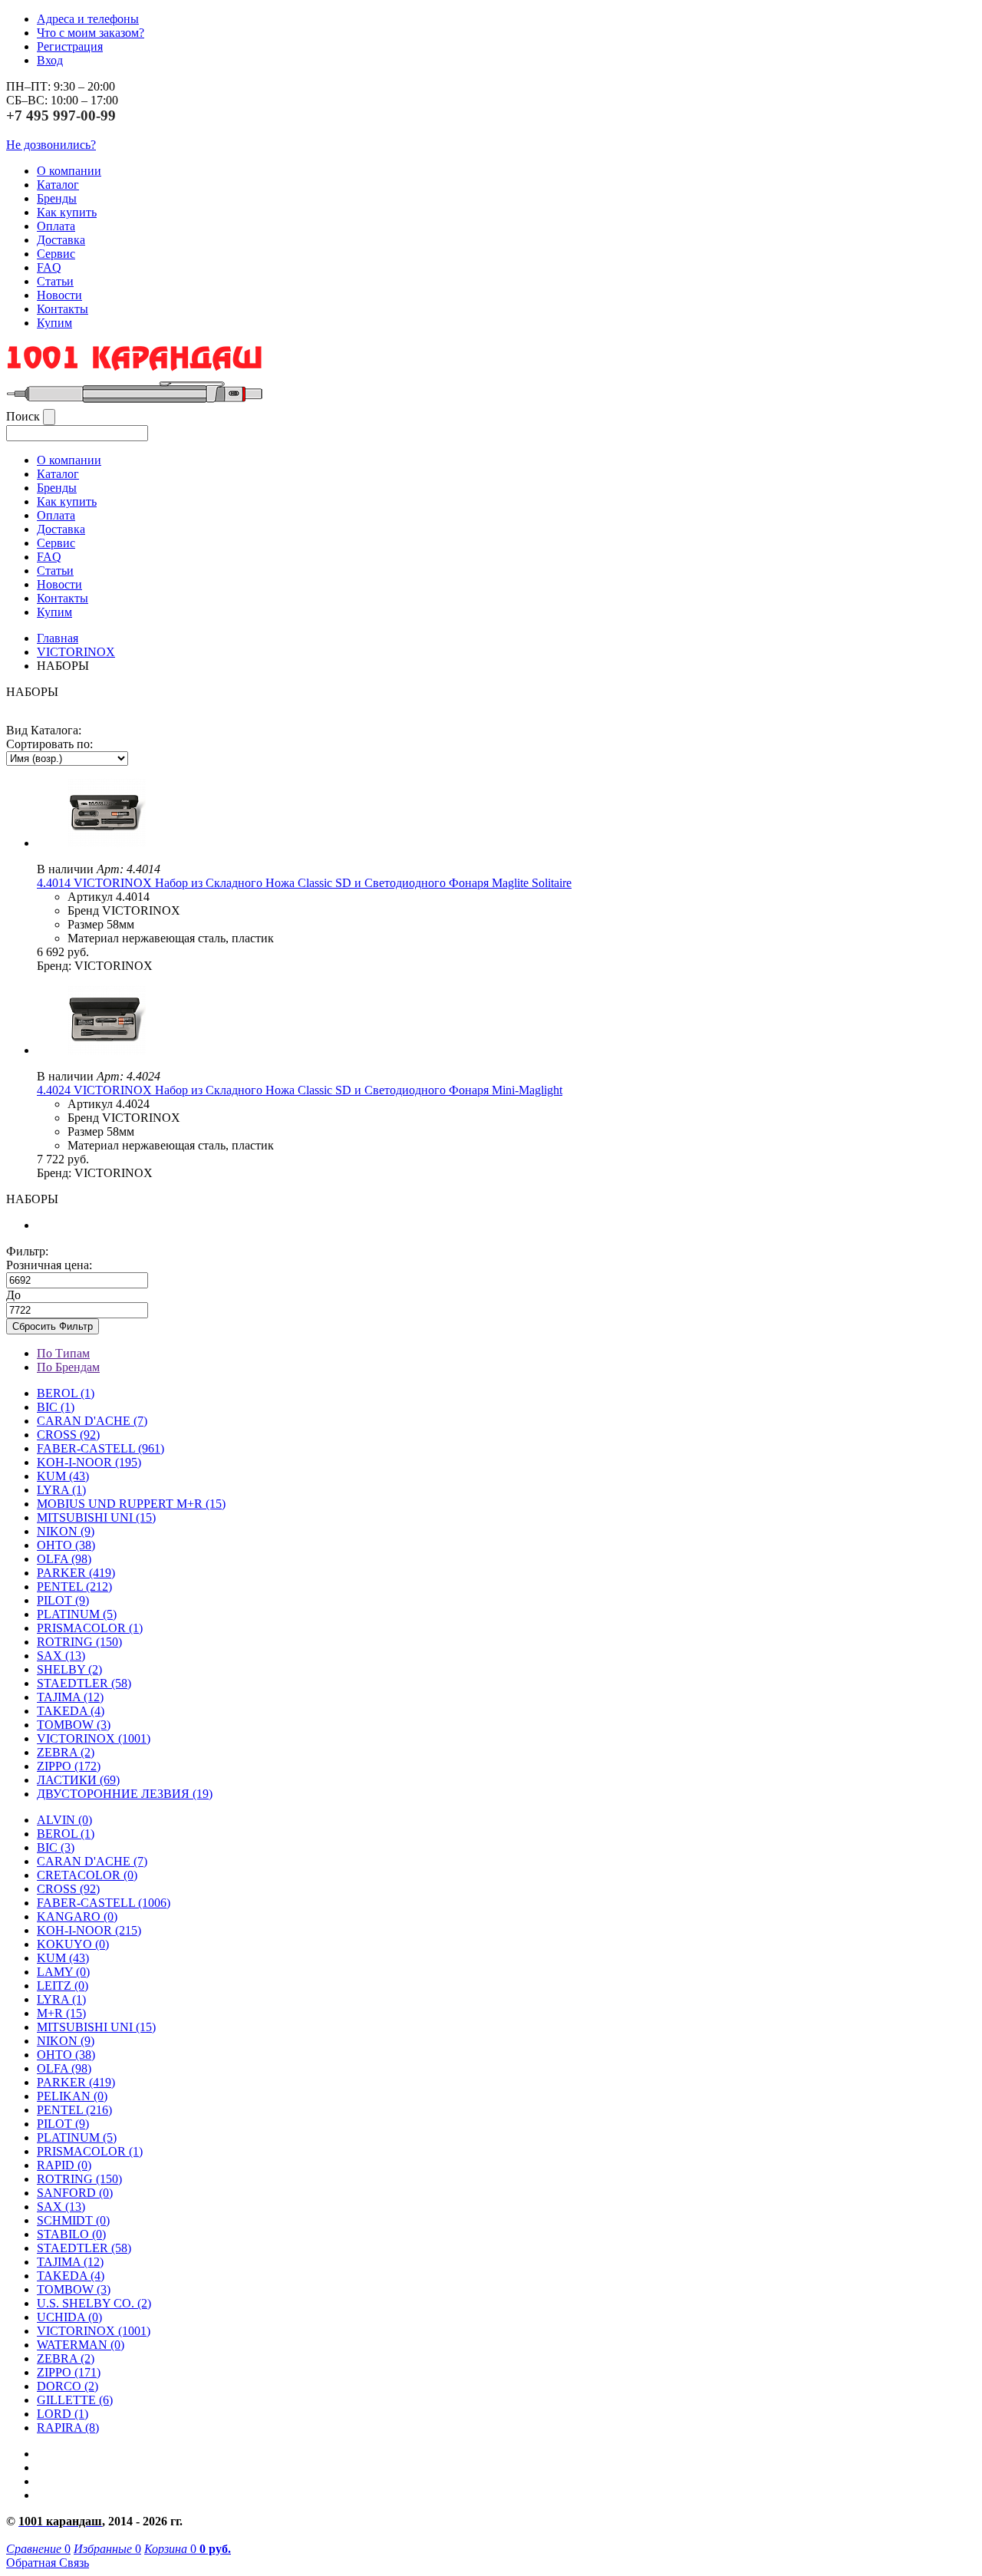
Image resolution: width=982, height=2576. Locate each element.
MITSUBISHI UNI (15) (96, 2027)
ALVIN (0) (64, 1820)
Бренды (57, 198)
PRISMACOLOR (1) (90, 1628)
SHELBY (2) (69, 1669)
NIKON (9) (66, 2041)
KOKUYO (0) (73, 1944)
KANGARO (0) (77, 1916)
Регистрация (70, 46)
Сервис (56, 254)
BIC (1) (56, 1407)
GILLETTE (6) (75, 2400)
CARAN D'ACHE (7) (92, 1861)
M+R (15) (61, 2013)
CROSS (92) (68, 1889)
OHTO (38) (66, 2055)
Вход (50, 60)
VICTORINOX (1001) (94, 2331)
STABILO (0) (71, 2234)
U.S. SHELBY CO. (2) (94, 2303)
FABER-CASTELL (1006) (104, 1903)
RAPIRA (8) (68, 2428)
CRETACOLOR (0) (87, 1875)
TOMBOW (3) (74, 1725)
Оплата (56, 226)
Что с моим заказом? (91, 33)
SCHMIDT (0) (73, 2220)
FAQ (49, 267)
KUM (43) (63, 1476)
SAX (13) (61, 2207)
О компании (69, 171)
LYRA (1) (61, 1490)
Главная (58, 638)
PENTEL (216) (74, 2110)
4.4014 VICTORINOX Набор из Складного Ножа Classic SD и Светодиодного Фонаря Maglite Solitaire (304, 883)
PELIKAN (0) (72, 2096)
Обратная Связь (48, 2563)
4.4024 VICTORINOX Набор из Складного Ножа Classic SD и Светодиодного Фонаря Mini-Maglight (300, 1090)
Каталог (58, 185)
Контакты (63, 309)
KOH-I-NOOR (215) (89, 1930)
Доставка (61, 240)
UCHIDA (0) (69, 2317)
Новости (59, 295)
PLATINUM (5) (77, 2137)
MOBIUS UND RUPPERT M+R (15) (131, 1504)
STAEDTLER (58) (84, 2248)
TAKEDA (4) (71, 1711)
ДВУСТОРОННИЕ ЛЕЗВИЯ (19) (125, 1794)
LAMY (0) (63, 1972)
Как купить (67, 212)
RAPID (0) (64, 2165)
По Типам (63, 1353)
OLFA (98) (64, 2068)
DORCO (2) (68, 2386)
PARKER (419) (76, 2082)
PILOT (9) (63, 1600)
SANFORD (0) (75, 2193)
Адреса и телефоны (88, 19)
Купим (54, 323)
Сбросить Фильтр (53, 1326)
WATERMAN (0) (81, 2345)
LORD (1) (63, 2414)
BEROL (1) (66, 1393)
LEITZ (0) (63, 1986)
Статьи (55, 281)
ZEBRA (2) (66, 1752)
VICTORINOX (76, 652)
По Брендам (68, 1367)
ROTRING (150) (79, 2179)
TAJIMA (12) (70, 2262)
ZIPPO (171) (69, 2372)
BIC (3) (56, 1847)
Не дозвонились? (51, 145)
